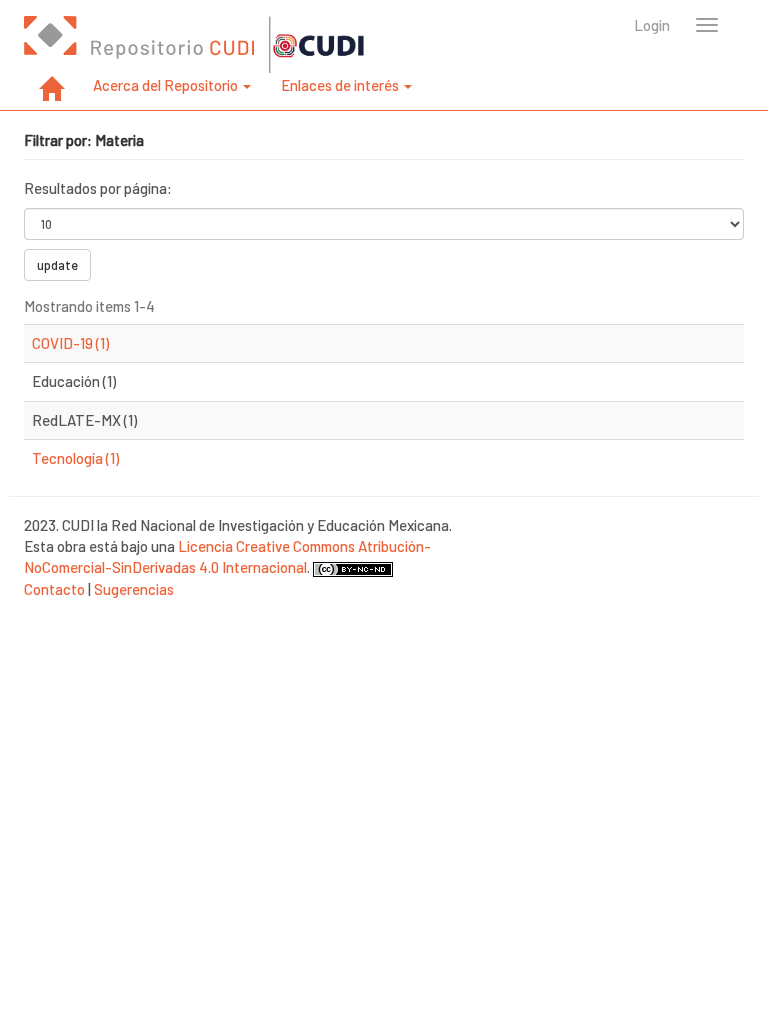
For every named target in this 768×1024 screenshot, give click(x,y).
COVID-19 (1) (70, 343)
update (57, 265)
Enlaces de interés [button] (341, 85)
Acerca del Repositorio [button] (167, 85)
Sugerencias (134, 589)
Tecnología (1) (75, 458)
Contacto (54, 589)
